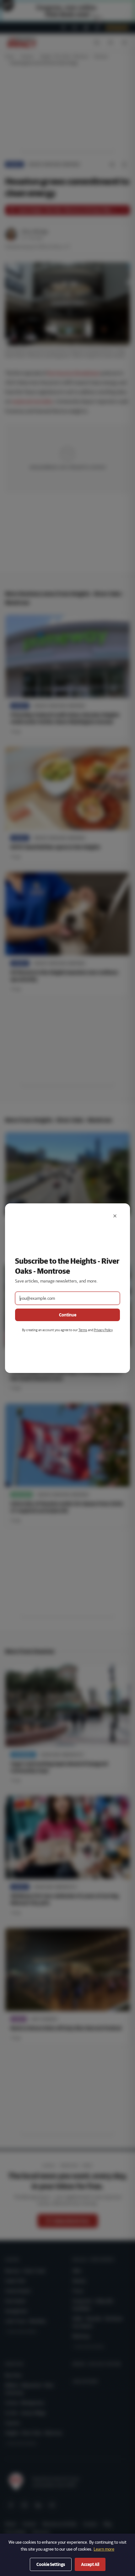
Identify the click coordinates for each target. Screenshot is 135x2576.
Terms (83, 1330)
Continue (68, 1315)
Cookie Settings (51, 2564)
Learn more (104, 2549)
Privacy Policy (103, 1330)
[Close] (115, 1216)
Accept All (90, 2564)
